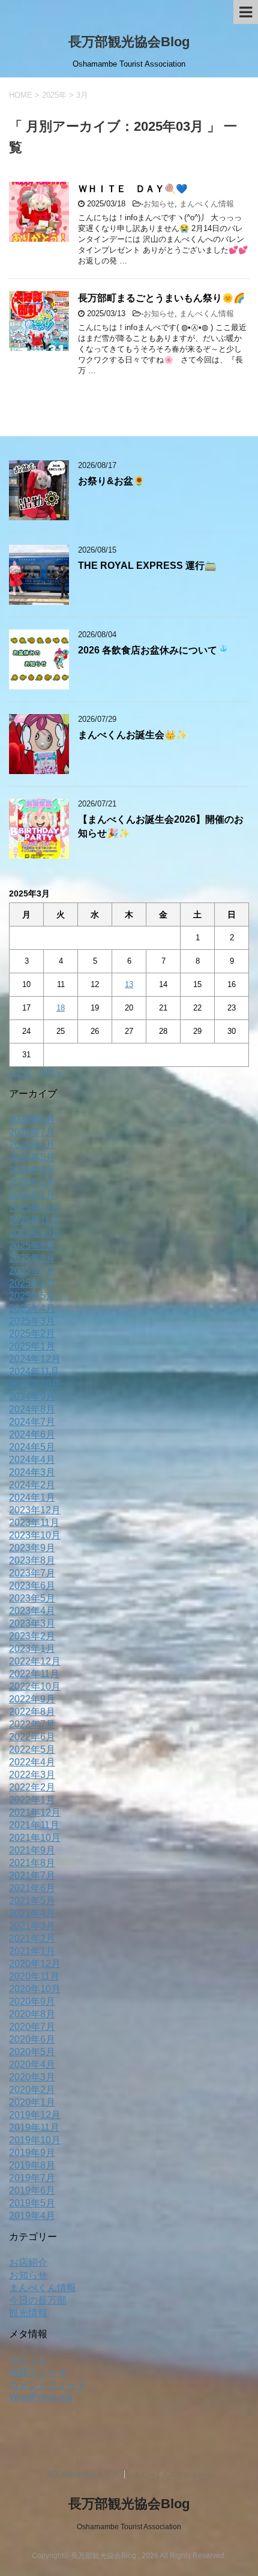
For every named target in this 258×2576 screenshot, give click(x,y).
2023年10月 (35, 1535)
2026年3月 (32, 1182)
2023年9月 (32, 1548)
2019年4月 (32, 2216)
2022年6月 (32, 1737)
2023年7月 (32, 1573)
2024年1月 (32, 1497)
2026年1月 (32, 1195)
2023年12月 (35, 1510)
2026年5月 (32, 1157)
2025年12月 (35, 1208)
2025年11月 (34, 1220)
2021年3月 (32, 1926)
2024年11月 (34, 1371)
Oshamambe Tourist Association (129, 2527)
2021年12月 (35, 1812)
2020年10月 (35, 1989)
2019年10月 (35, 2140)
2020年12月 (35, 1964)
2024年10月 (35, 1384)
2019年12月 (35, 2115)
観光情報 (28, 2313)
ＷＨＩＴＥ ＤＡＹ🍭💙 (133, 189)
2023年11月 (34, 1523)
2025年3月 (32, 1321)
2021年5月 (32, 1901)
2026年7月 (32, 1132)
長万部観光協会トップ (82, 2475)
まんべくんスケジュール (173, 2475)
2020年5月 (32, 2052)
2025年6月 (32, 1283)
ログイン (28, 2360)
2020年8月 (32, 2014)
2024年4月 (32, 1460)
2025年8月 (32, 1258)
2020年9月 (32, 2001)
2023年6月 (32, 1586)
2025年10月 (35, 1233)
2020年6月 (32, 2039)
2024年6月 (32, 1434)
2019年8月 (32, 2165)
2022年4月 (32, 1762)
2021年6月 (32, 1888)
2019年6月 (32, 2190)
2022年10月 (35, 1686)
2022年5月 (32, 1749)
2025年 (54, 95)
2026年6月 (32, 1145)
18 (61, 1008)
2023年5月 (32, 1598)
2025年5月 (32, 1296)
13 (129, 984)
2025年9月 (32, 1245)
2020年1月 (32, 2102)
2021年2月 (32, 1938)
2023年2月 (32, 1636)
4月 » (50, 1073)
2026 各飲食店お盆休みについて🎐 (153, 650)
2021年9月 (32, 1850)
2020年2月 (32, 2090)
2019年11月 (34, 2127)
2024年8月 (32, 1409)
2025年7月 (32, 1271)
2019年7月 (32, 2178)
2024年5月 (32, 1447)
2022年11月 (34, 1674)
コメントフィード (47, 2385)
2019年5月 (32, 2203)
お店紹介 (28, 2262)
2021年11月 (34, 1825)
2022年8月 (32, 1712)
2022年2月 (32, 1787)
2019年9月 (32, 2153)
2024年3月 (32, 1472)
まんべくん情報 (207, 204)
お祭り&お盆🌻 (111, 481)
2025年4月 (32, 1308)
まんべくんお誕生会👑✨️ (133, 735)
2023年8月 (32, 1560)
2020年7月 (32, 2027)
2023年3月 (32, 1623)
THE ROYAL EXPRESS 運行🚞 (147, 566)
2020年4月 (32, 2064)
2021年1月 (32, 1951)
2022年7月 (32, 1724)
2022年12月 (35, 1661)
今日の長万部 (38, 2300)
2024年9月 (32, 1397)
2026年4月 (32, 1170)
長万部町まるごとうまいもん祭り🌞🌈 (161, 298)
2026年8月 (32, 1119)
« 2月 (20, 1073)
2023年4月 (32, 1611)
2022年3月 (32, 1775)
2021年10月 (35, 1838)
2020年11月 (34, 1976)
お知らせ (159, 204)
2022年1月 (32, 1800)
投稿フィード (38, 2372)
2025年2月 (32, 1334)
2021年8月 (32, 1863)
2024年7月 (32, 1422)
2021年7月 (32, 1875)
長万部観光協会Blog (129, 42)
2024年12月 (35, 1359)
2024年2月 (32, 1485)
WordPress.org (41, 2397)
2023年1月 (32, 1649)
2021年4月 (32, 1913)
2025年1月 (32, 1346)
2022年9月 (32, 1699)
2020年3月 (32, 2077)
